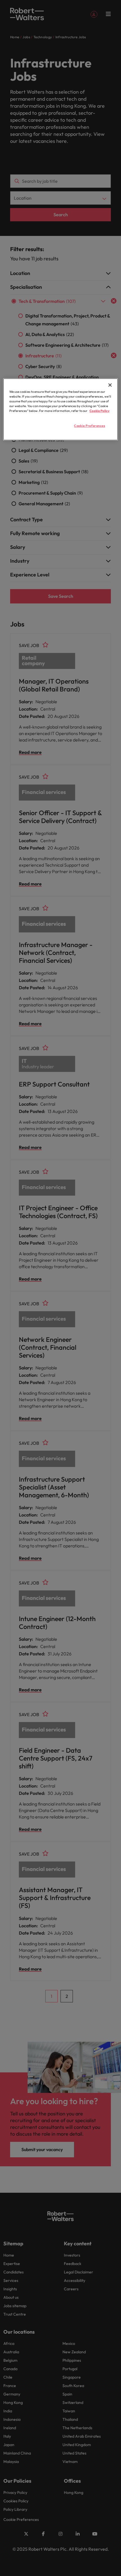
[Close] (110, 385)
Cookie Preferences (89, 426)
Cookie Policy (99, 411)
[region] (61, 409)
